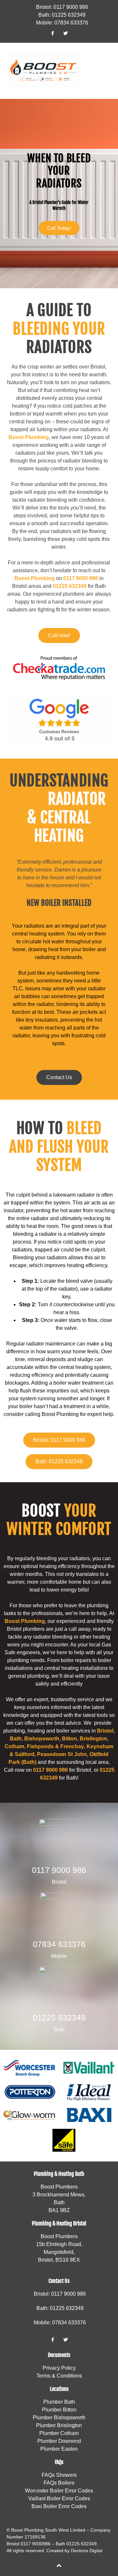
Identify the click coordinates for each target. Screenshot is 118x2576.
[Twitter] (65, 33)
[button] (107, 71)
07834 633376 (59, 1944)
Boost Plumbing (29, 437)
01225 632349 (70, 586)
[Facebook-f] (53, 33)
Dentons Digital (87, 2551)
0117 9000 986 (59, 1870)
